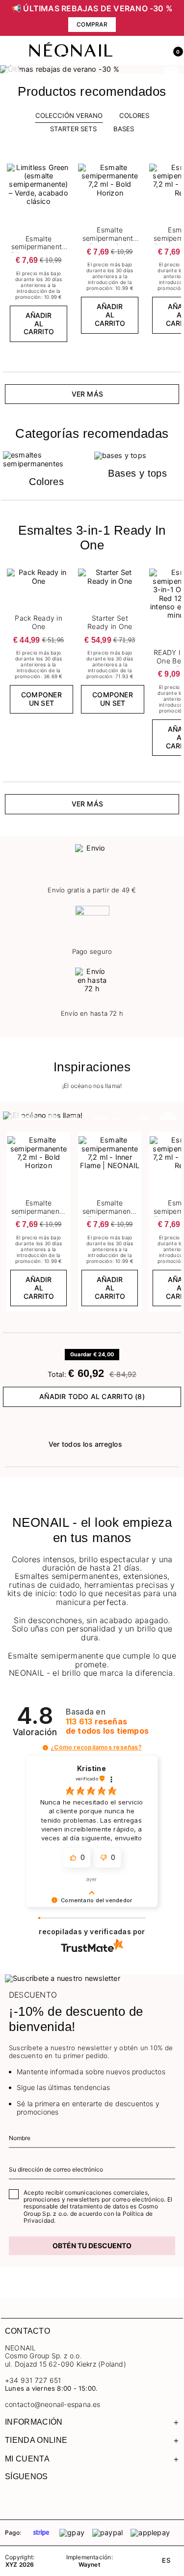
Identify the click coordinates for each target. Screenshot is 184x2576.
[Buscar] (132, 51)
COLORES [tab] (134, 115)
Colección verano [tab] (69, 115)
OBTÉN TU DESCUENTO (92, 2246)
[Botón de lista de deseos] (64, 167)
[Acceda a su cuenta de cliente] (153, 51)
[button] (174, 51)
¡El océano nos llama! (92, 1086)
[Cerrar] (177, 18)
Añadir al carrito (39, 324)
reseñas (107, 1726)
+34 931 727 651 (33, 2380)
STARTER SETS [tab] (73, 129)
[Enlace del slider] (92, 69)
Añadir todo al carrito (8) (92, 1396)
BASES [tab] (124, 129)
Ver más (88, 394)
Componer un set (41, 699)
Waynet (90, 2565)
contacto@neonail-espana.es (53, 2404)
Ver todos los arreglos (85, 1444)
